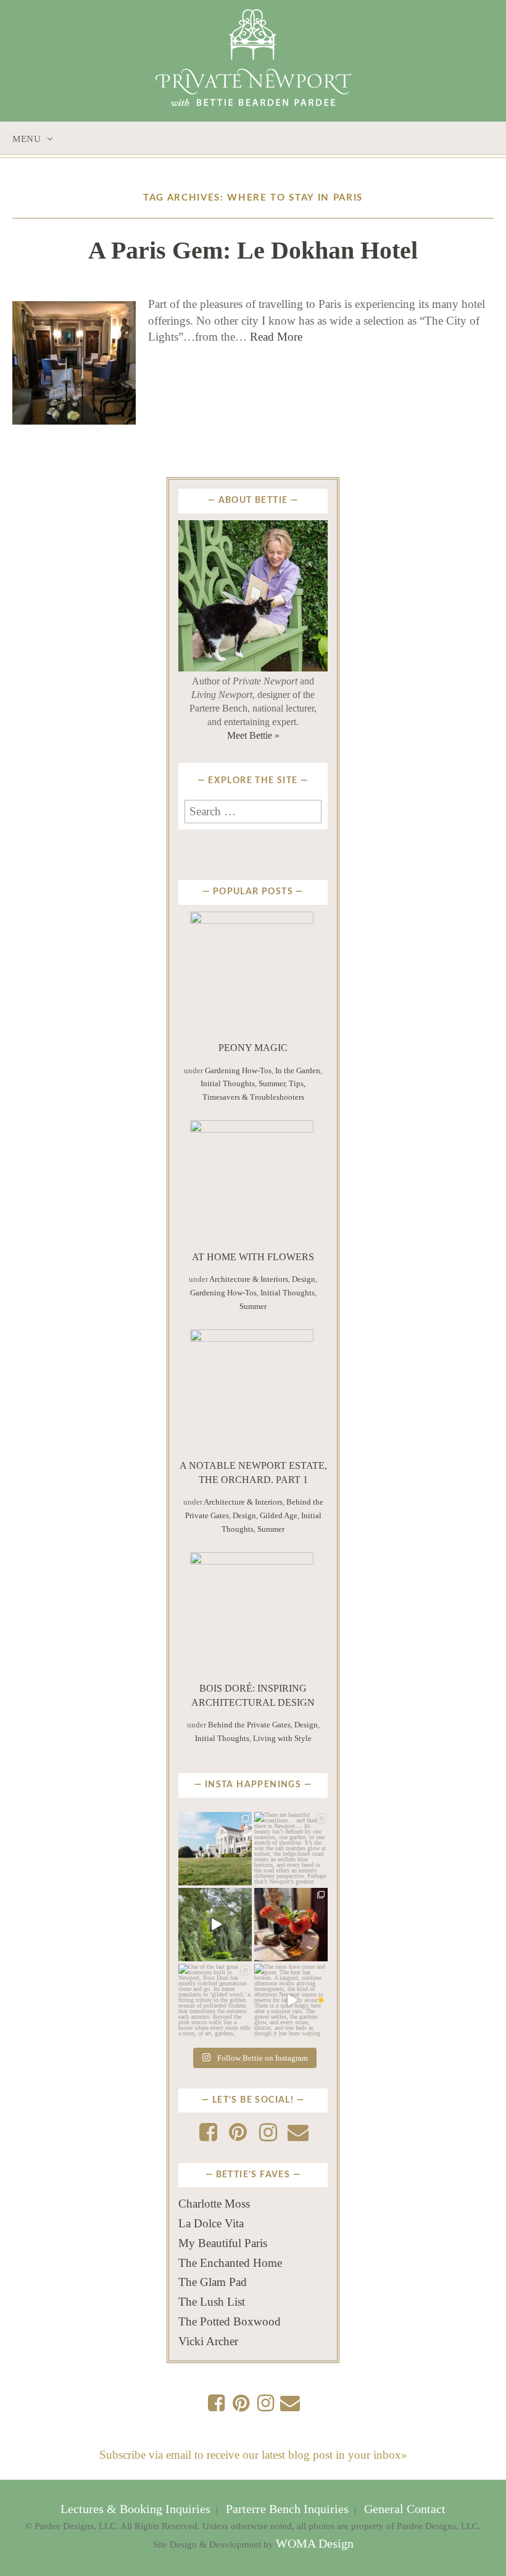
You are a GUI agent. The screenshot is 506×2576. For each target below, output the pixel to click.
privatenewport (214, 1825)
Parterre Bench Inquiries (287, 2509)
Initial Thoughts (228, 1083)
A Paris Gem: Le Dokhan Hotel (253, 250)
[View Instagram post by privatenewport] (244, 1878)
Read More (276, 337)
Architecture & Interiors (249, 1279)
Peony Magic (253, 1048)
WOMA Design (315, 2544)
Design (304, 1279)
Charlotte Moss (214, 2204)
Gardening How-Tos (238, 1070)
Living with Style (282, 1738)
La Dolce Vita (211, 2223)
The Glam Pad (213, 2282)
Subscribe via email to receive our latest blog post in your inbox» (253, 2455)
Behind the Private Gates (249, 1725)
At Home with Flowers (253, 1257)
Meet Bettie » (253, 735)
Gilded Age (279, 1515)
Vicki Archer (208, 2341)
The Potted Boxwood (230, 2321)
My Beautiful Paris (223, 2243)
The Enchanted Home (230, 2263)
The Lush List (212, 2302)
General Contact (403, 2509)
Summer (272, 1083)
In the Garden (298, 1070)
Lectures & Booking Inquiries (137, 2509)
